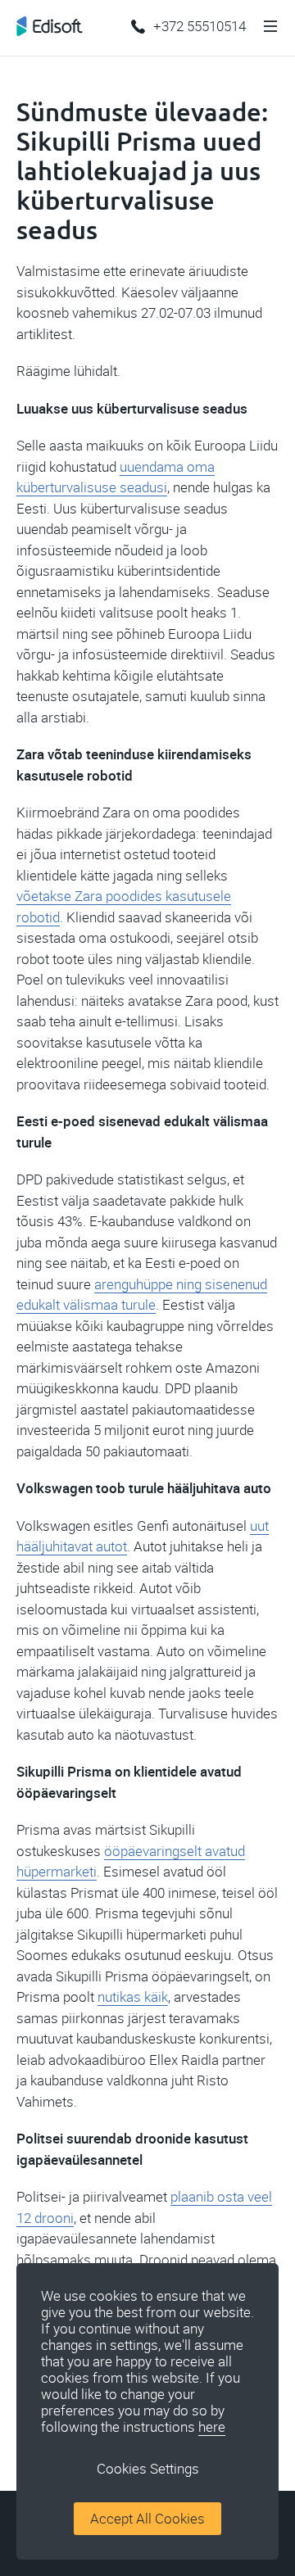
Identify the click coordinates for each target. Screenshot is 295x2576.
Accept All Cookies (147, 2519)
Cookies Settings (148, 2469)
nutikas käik (133, 1997)
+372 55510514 (200, 26)
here (212, 2427)
